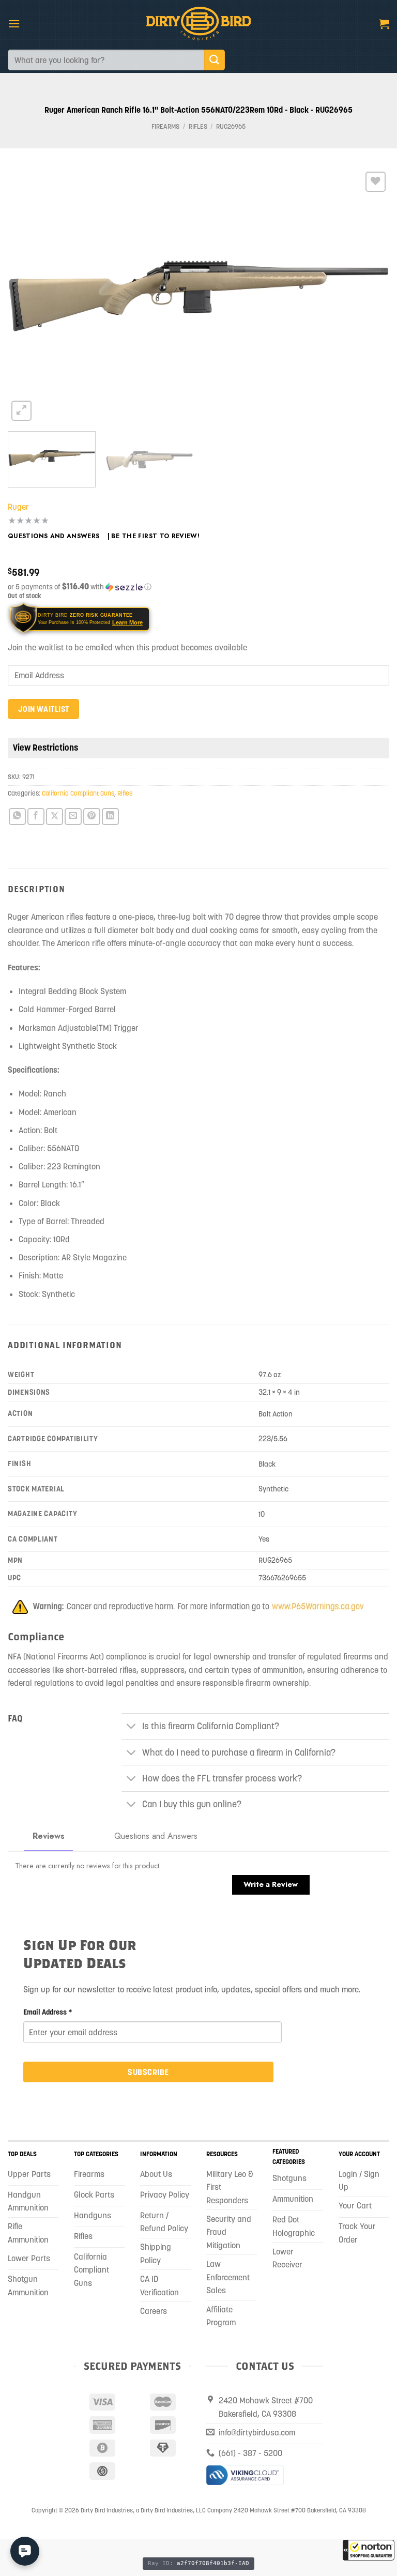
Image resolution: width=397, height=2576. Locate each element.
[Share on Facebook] (36, 817)
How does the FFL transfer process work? (222, 1778)
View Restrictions (45, 748)
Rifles (198, 126)
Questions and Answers (54, 536)
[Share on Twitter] (55, 817)
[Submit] (215, 60)
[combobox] (106, 60)
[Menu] (14, 24)
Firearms (165, 126)
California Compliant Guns (78, 793)
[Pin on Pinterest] (92, 817)
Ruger (18, 507)
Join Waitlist (44, 709)
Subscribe (148, 2072)
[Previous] (28, 296)
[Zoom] (21, 411)
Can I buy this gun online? (192, 1804)
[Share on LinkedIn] (110, 817)
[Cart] (384, 24)
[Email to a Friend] (73, 817)
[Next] (369, 296)
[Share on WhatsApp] (17, 817)
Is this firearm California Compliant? (211, 1726)
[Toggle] (132, 1727)
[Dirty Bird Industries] (199, 24)
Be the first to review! (155, 536)
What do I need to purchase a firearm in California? (239, 1752)
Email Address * (48, 2012)
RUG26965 (231, 126)
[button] (369, 2550)
